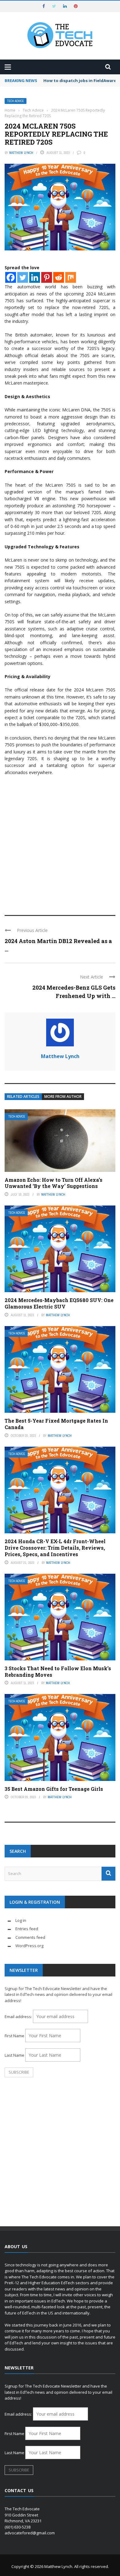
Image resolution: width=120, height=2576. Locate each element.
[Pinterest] (47, 277)
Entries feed (27, 1929)
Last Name (14, 2055)
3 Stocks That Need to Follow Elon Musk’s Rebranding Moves (58, 1671)
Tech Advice (16, 101)
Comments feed (30, 1937)
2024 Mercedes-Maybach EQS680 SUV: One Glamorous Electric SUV (59, 1303)
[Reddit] (59, 277)
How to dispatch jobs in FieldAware (80, 80)
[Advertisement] (60, 843)
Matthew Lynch (21, 153)
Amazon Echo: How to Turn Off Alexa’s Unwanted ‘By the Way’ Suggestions (54, 1183)
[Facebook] (11, 277)
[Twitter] (23, 277)
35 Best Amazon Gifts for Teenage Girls (54, 1789)
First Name (14, 2036)
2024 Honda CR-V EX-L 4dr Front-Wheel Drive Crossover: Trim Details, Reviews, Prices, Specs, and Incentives (55, 1548)
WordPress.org (29, 1946)
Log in (21, 1920)
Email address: (19, 2017)
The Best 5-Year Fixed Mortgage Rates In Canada (56, 1424)
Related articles (23, 1096)
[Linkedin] (35, 277)
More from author (63, 1096)
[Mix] (71, 277)
